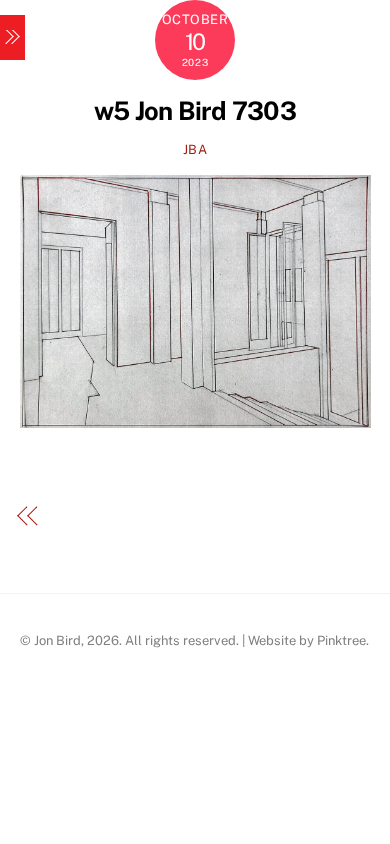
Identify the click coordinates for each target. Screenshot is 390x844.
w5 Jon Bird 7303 (195, 111)
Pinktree (341, 640)
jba (195, 149)
